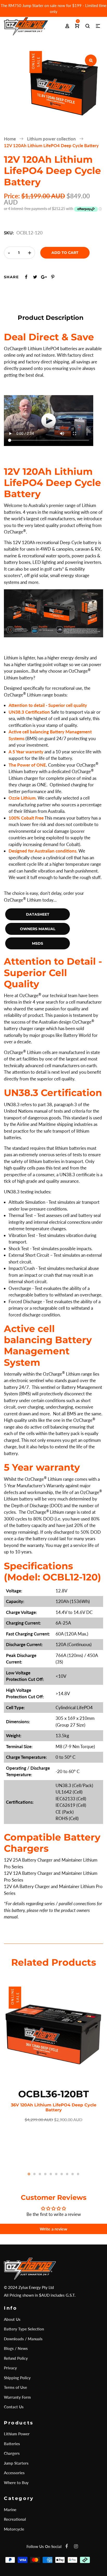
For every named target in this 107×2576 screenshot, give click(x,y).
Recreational (15, 2519)
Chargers (12, 2453)
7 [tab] (62, 2174)
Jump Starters (16, 2463)
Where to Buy (16, 2483)
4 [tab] (45, 2174)
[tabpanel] (53, 2053)
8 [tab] (67, 2174)
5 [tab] (51, 2174)
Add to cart (65, 253)
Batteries (12, 2444)
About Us (12, 2319)
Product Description (51, 318)
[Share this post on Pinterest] (53, 277)
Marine (10, 2510)
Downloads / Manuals (23, 2339)
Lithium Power (17, 2434)
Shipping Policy (17, 2378)
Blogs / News (16, 2348)
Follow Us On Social (44, 2546)
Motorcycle (14, 2529)
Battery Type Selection (24, 2329)
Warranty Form (17, 2397)
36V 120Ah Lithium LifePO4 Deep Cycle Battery (54, 2107)
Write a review (53, 2229)
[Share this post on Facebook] (26, 277)
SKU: (9, 233)
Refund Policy (16, 2358)
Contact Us (14, 2407)
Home (10, 139)
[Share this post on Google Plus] (44, 277)
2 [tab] (34, 2174)
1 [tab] (29, 2174)
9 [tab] (73, 2174)
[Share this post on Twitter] (35, 277)
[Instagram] (76, 2546)
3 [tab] (40, 2174)
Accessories (14, 2473)
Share (11, 277)
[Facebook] (66, 2546)
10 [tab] (78, 2174)
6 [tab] (56, 2174)
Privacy (10, 2368)
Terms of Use (15, 2387)
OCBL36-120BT (53, 2094)
